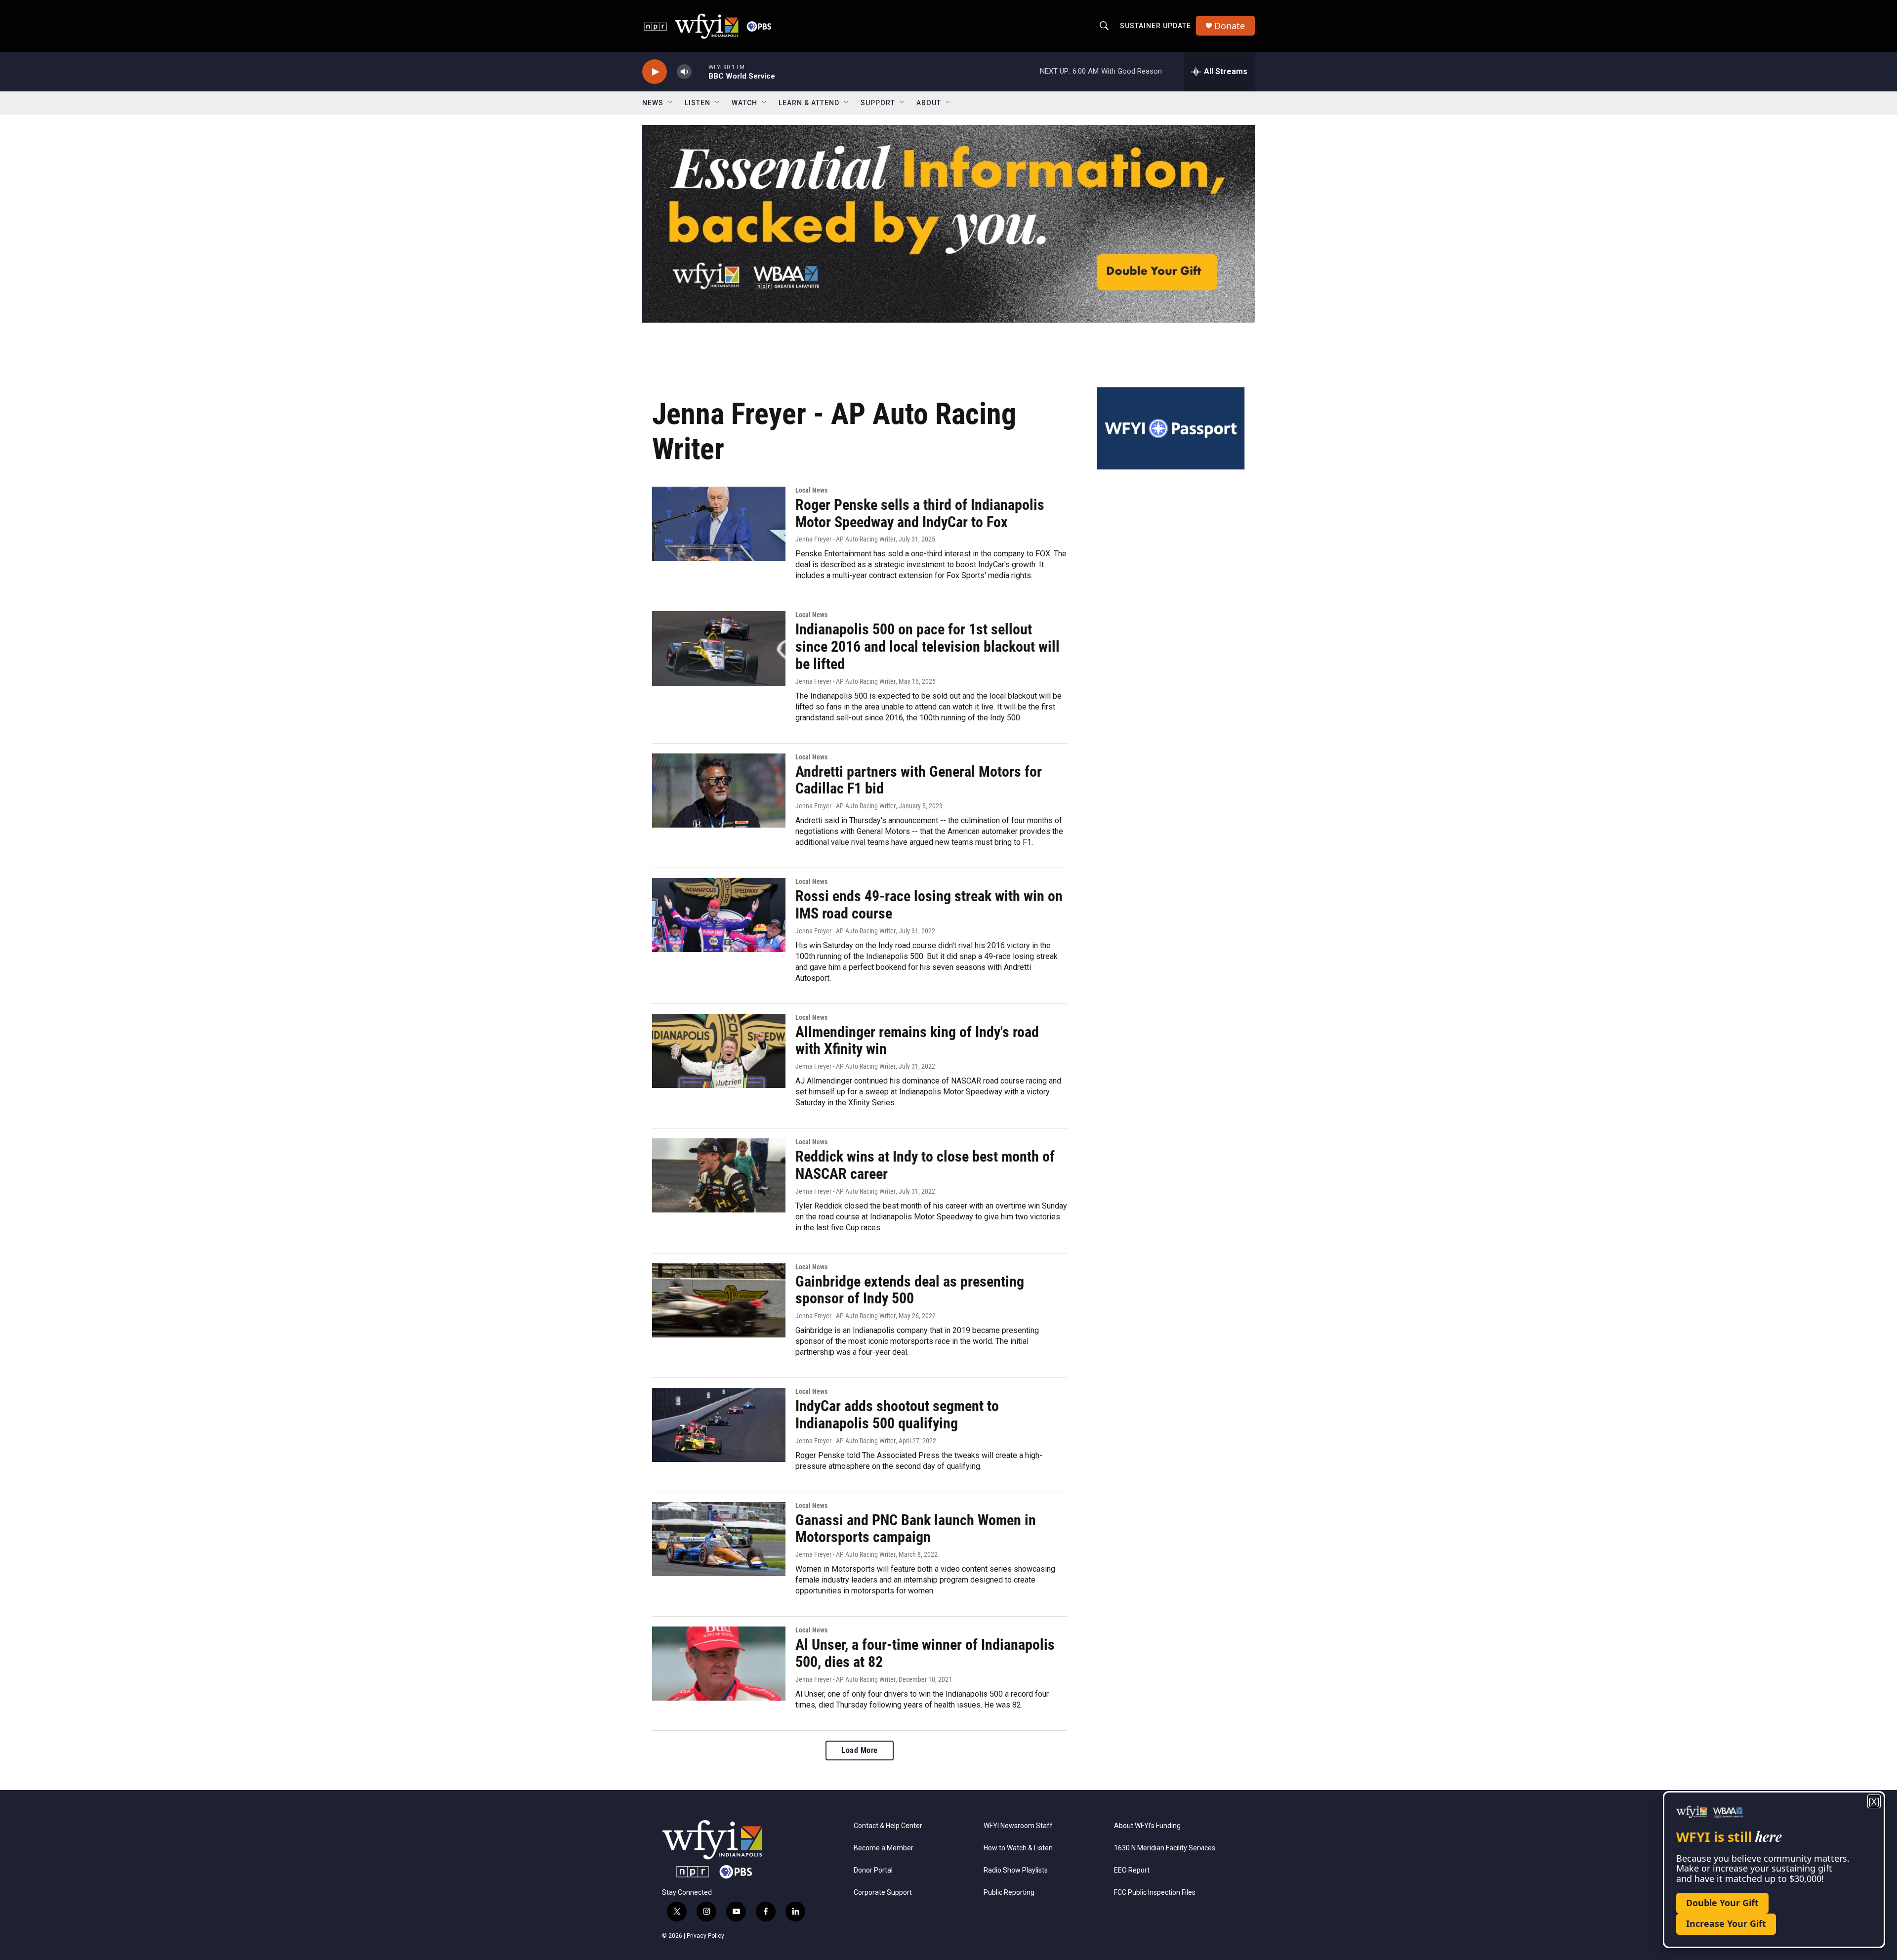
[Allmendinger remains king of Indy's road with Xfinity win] (719, 1051)
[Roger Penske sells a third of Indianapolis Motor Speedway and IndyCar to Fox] (719, 524)
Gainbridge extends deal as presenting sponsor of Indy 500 (910, 1290)
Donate (1230, 26)
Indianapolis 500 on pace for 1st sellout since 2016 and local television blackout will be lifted (928, 646)
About (929, 103)
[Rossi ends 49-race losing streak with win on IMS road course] (719, 915)
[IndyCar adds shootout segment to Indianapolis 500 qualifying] (719, 1425)
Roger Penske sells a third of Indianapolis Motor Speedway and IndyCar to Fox (920, 513)
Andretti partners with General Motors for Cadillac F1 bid (919, 780)
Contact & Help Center (888, 1826)
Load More (860, 1750)
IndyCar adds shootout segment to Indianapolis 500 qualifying (897, 1415)
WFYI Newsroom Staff (1018, 1826)
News (653, 103)
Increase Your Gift (1726, 1923)
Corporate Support (883, 1893)
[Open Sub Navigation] (671, 103)
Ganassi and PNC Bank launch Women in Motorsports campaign (916, 1529)
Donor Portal (873, 1870)
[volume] (684, 72)
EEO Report (1132, 1870)
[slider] (700, 71)
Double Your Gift (1722, 1903)
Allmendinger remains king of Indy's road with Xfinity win (917, 1041)
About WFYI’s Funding (1147, 1826)
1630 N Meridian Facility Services (1165, 1848)
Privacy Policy (705, 1936)
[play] (655, 72)
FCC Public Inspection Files (1155, 1893)
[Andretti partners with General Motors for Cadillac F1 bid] (719, 791)
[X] (1874, 1802)
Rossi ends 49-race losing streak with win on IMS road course (929, 905)
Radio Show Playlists (1016, 1870)
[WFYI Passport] (1171, 428)
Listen (698, 103)
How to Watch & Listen (1018, 1848)
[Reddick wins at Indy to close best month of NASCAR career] (719, 1175)
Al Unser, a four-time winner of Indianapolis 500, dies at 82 (925, 1653)
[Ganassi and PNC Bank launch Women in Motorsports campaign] (719, 1539)
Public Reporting (1009, 1893)
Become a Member (884, 1848)
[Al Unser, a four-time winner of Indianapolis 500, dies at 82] (719, 1664)
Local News (811, 490)
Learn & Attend (809, 103)
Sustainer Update (1155, 26)
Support (878, 103)
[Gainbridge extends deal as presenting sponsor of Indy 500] (719, 1300)
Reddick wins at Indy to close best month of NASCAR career (925, 1165)
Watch (744, 103)
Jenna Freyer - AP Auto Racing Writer (845, 539)
